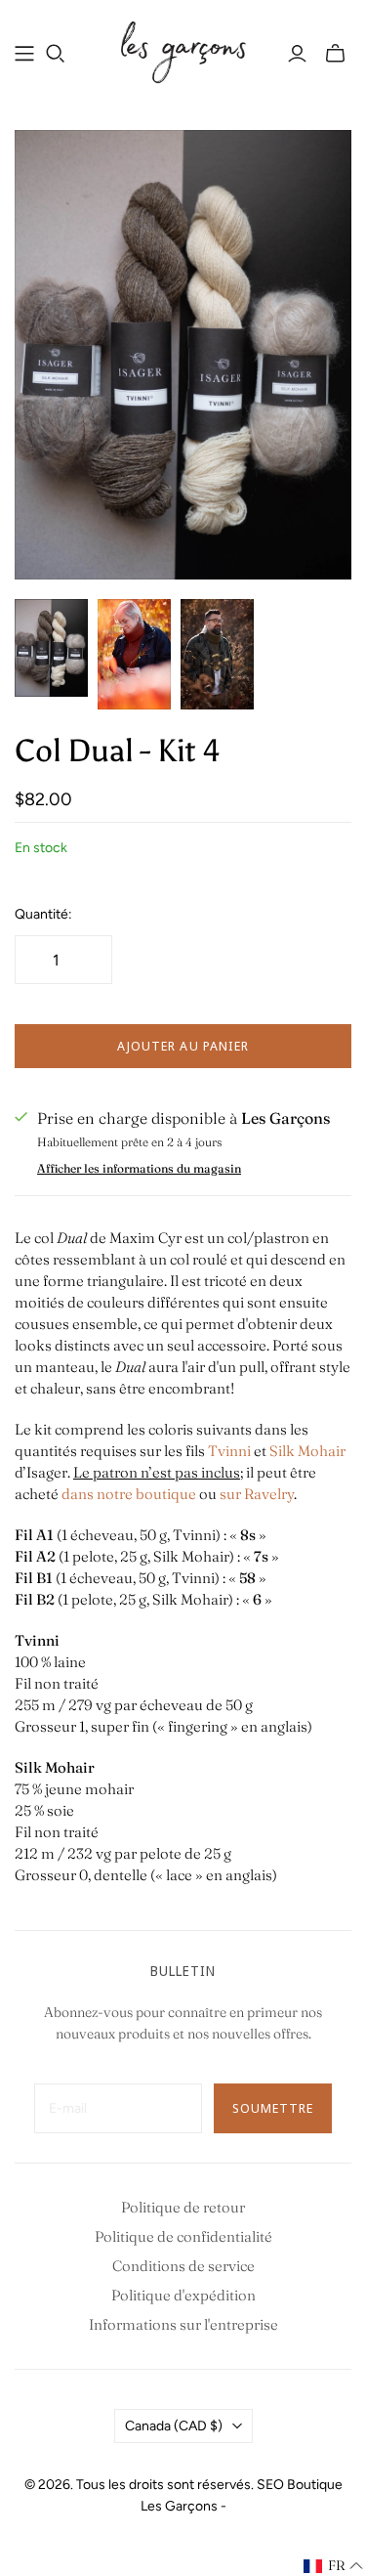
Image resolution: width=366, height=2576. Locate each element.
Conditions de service (183, 2266)
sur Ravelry (257, 1494)
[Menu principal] (24, 54)
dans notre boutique (129, 1494)
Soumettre (273, 2108)
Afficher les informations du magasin (139, 1168)
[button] (334, 2566)
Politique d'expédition (183, 2295)
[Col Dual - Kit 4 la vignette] (51, 648)
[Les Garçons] (183, 51)
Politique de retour (183, 2207)
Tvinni (229, 1451)
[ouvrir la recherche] (56, 54)
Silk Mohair (307, 1451)
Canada (174, 2426)
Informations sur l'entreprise (183, 2324)
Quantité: (43, 914)
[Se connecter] (297, 54)
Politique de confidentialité (183, 2236)
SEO (270, 2485)
